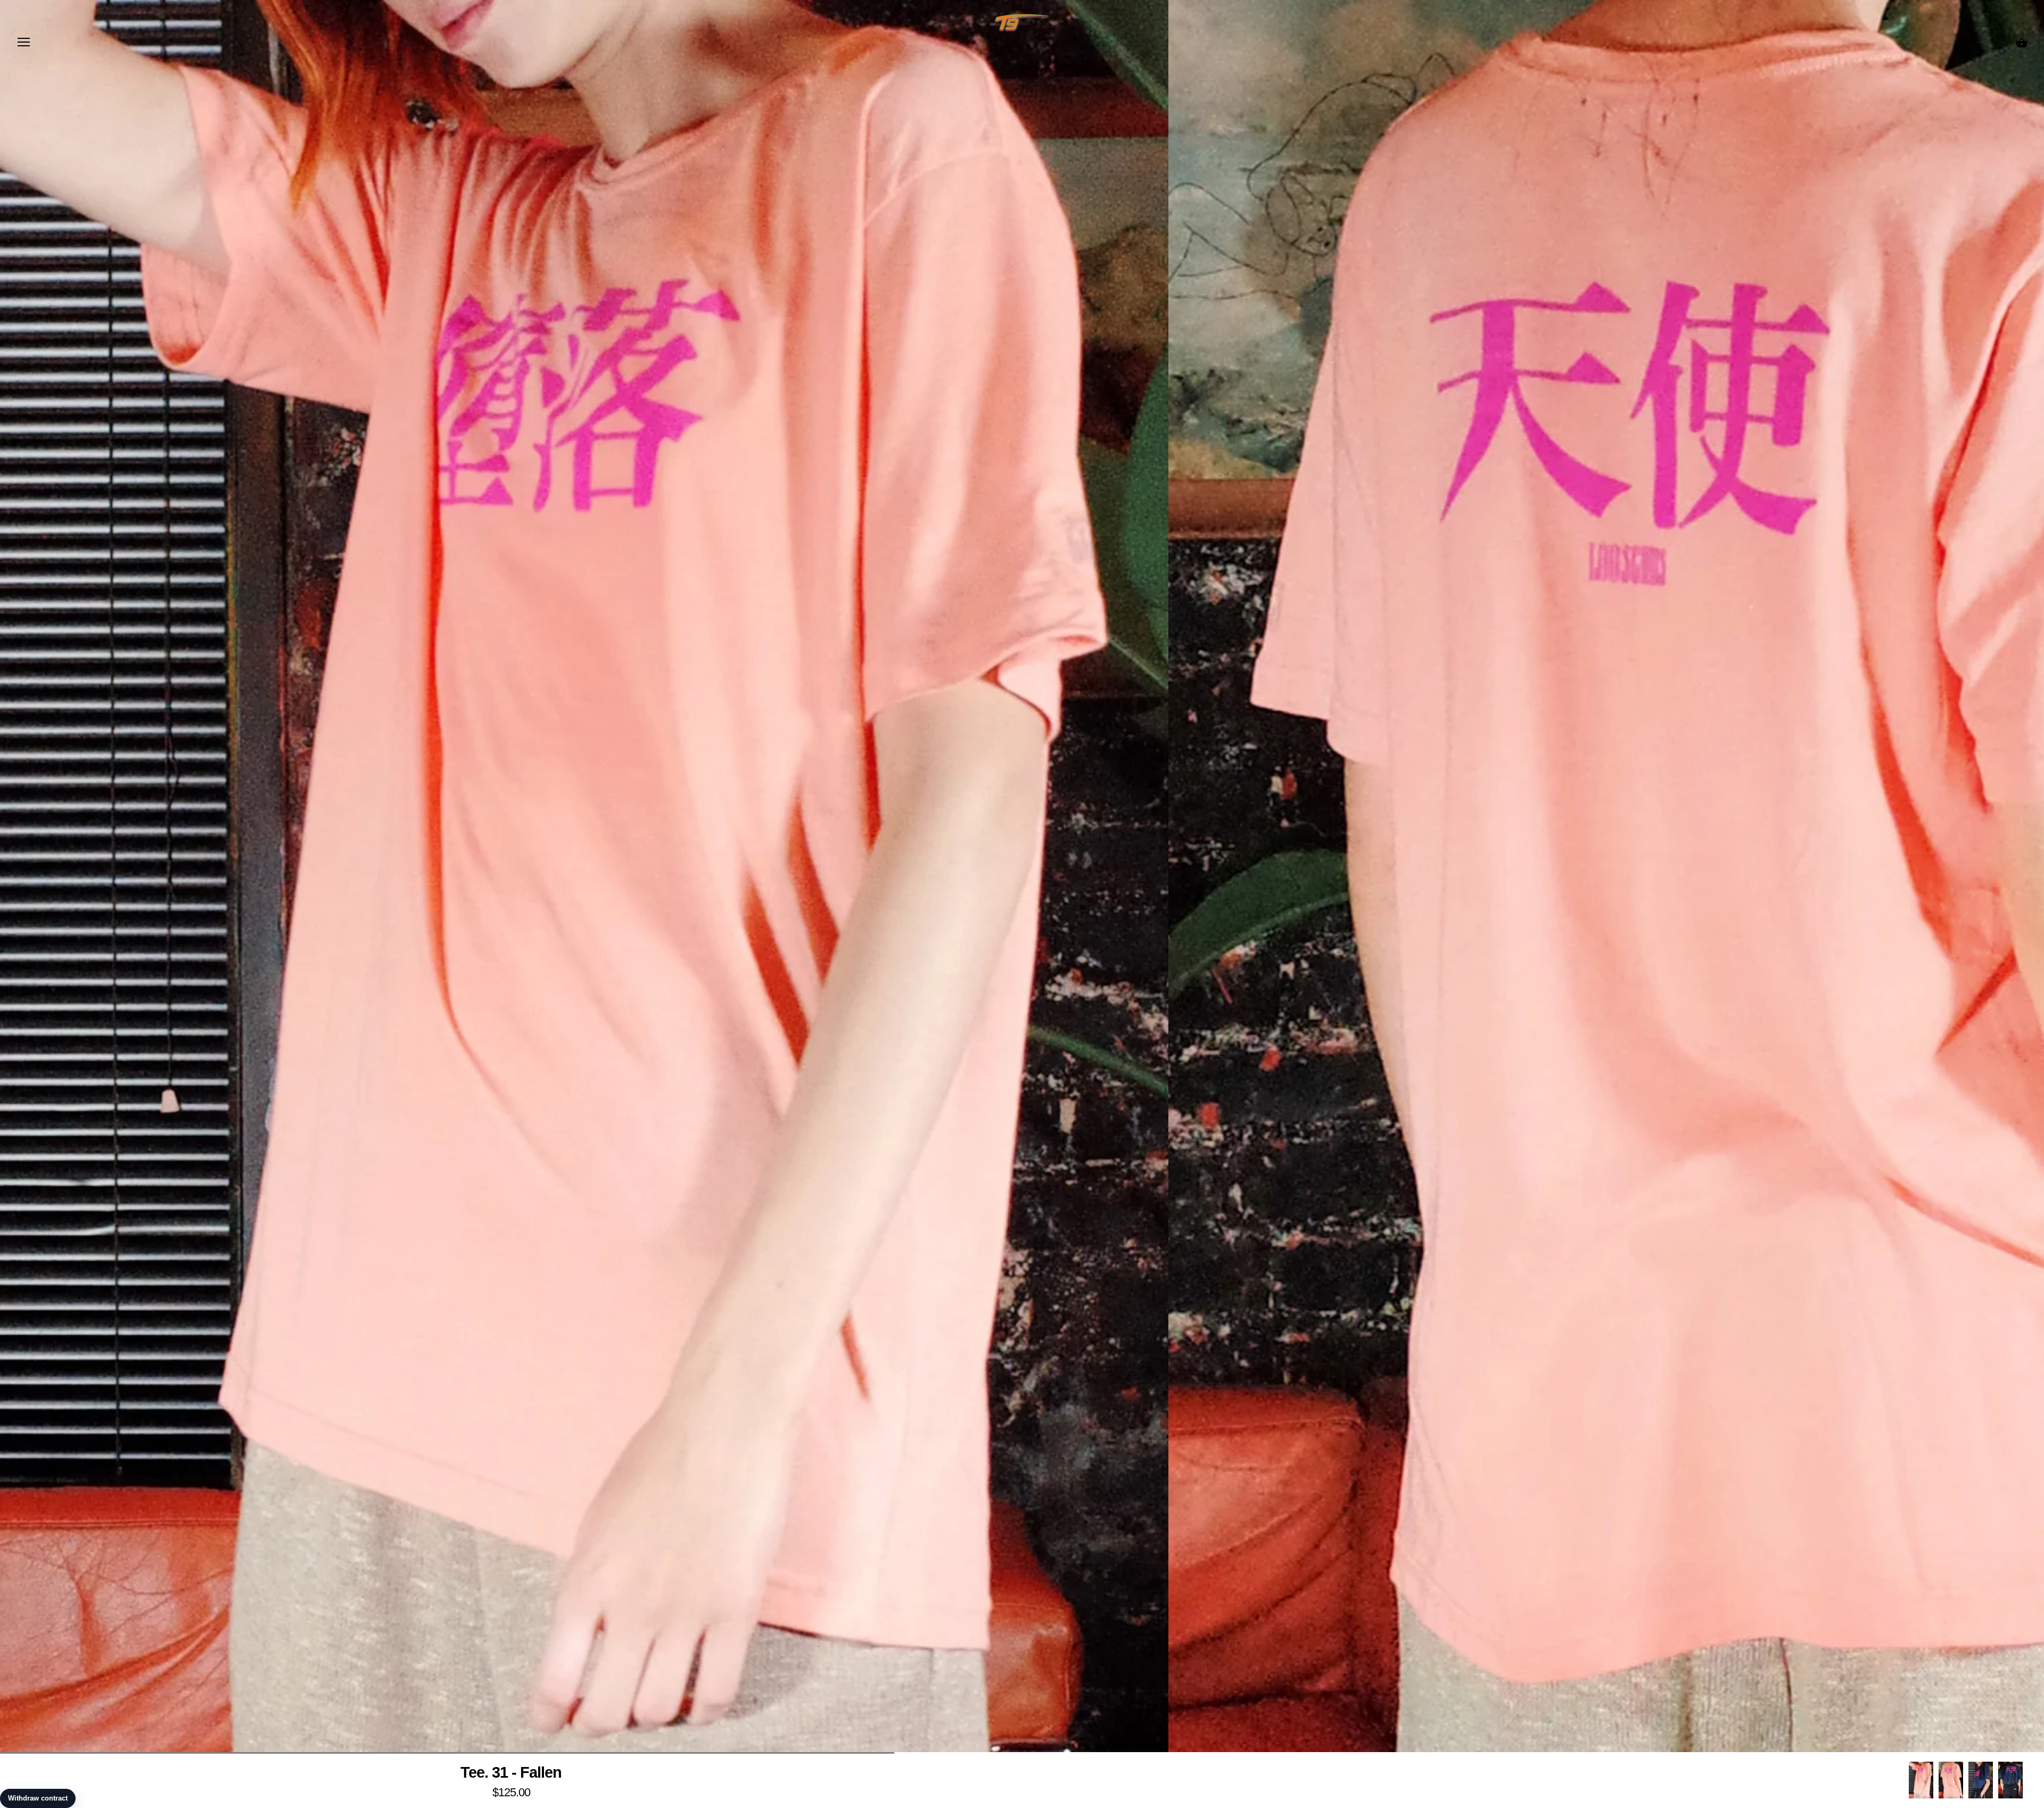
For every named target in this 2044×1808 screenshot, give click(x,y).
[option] (1921, 1780)
